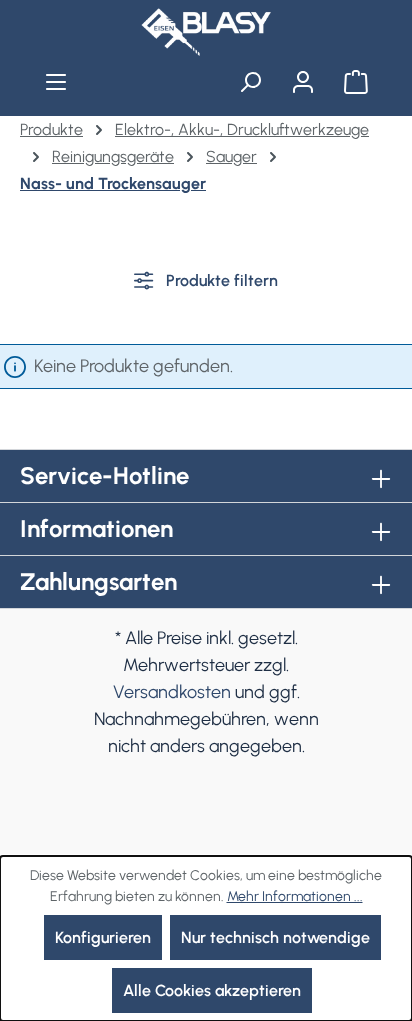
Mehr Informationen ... (295, 896)
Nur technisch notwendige (275, 937)
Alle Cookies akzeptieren (212, 990)
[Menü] (56, 82)
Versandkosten (172, 692)
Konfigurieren (103, 937)
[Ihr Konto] (302, 82)
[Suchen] (250, 82)
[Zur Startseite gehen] (206, 32)
